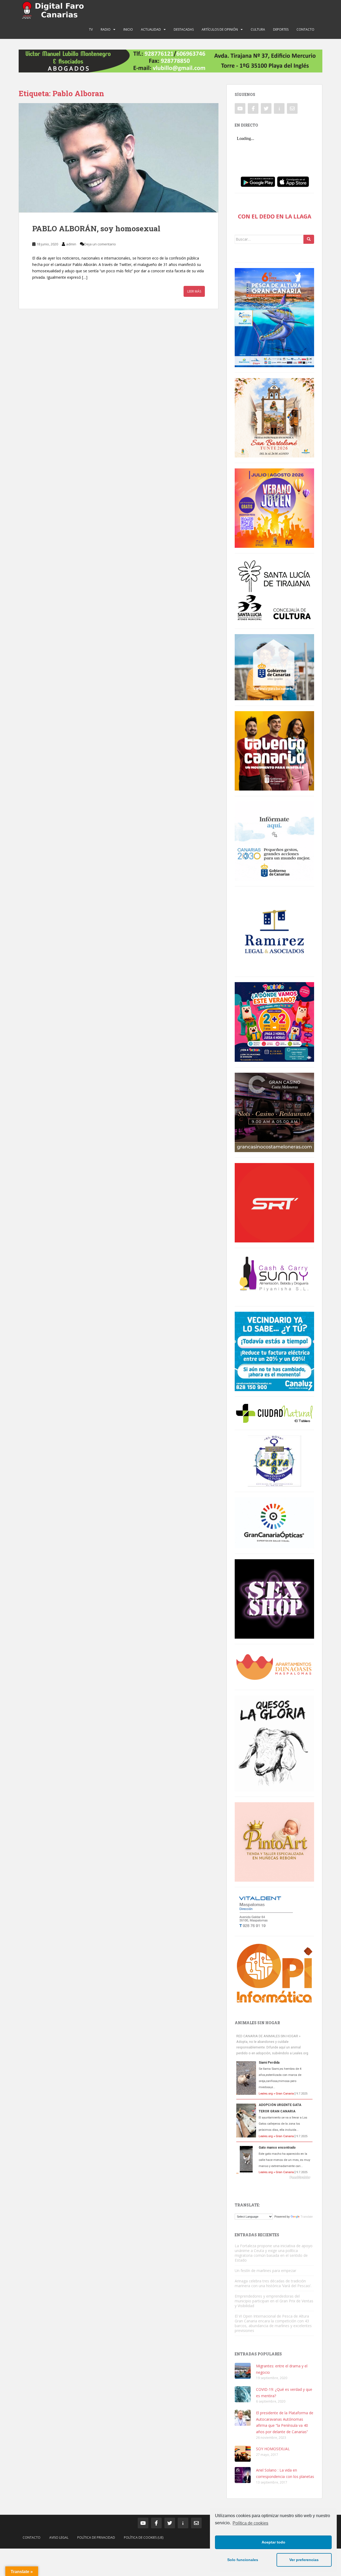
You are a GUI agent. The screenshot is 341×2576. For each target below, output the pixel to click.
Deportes (281, 29)
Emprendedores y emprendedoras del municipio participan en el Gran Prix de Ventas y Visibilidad (274, 2301)
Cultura (258, 29)
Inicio (128, 29)
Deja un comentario (100, 244)
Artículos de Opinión (220, 29)
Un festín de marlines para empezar (265, 2271)
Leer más (194, 291)
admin (71, 244)
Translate (307, 2217)
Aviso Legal (59, 2537)
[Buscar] (309, 239)
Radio (106, 29)
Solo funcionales (243, 2560)
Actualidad (151, 29)
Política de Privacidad (96, 2537)
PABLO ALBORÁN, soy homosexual (96, 228)
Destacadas (184, 29)
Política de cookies (250, 2523)
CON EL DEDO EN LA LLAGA (275, 216)
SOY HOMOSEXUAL (273, 2449)
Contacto (305, 29)
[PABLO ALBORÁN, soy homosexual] (119, 158)
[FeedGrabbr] (274, 2177)
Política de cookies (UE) (144, 2537)
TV (91, 29)
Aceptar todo (273, 2542)
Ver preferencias (304, 2560)
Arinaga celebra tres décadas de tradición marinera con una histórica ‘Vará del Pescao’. (273, 2283)
